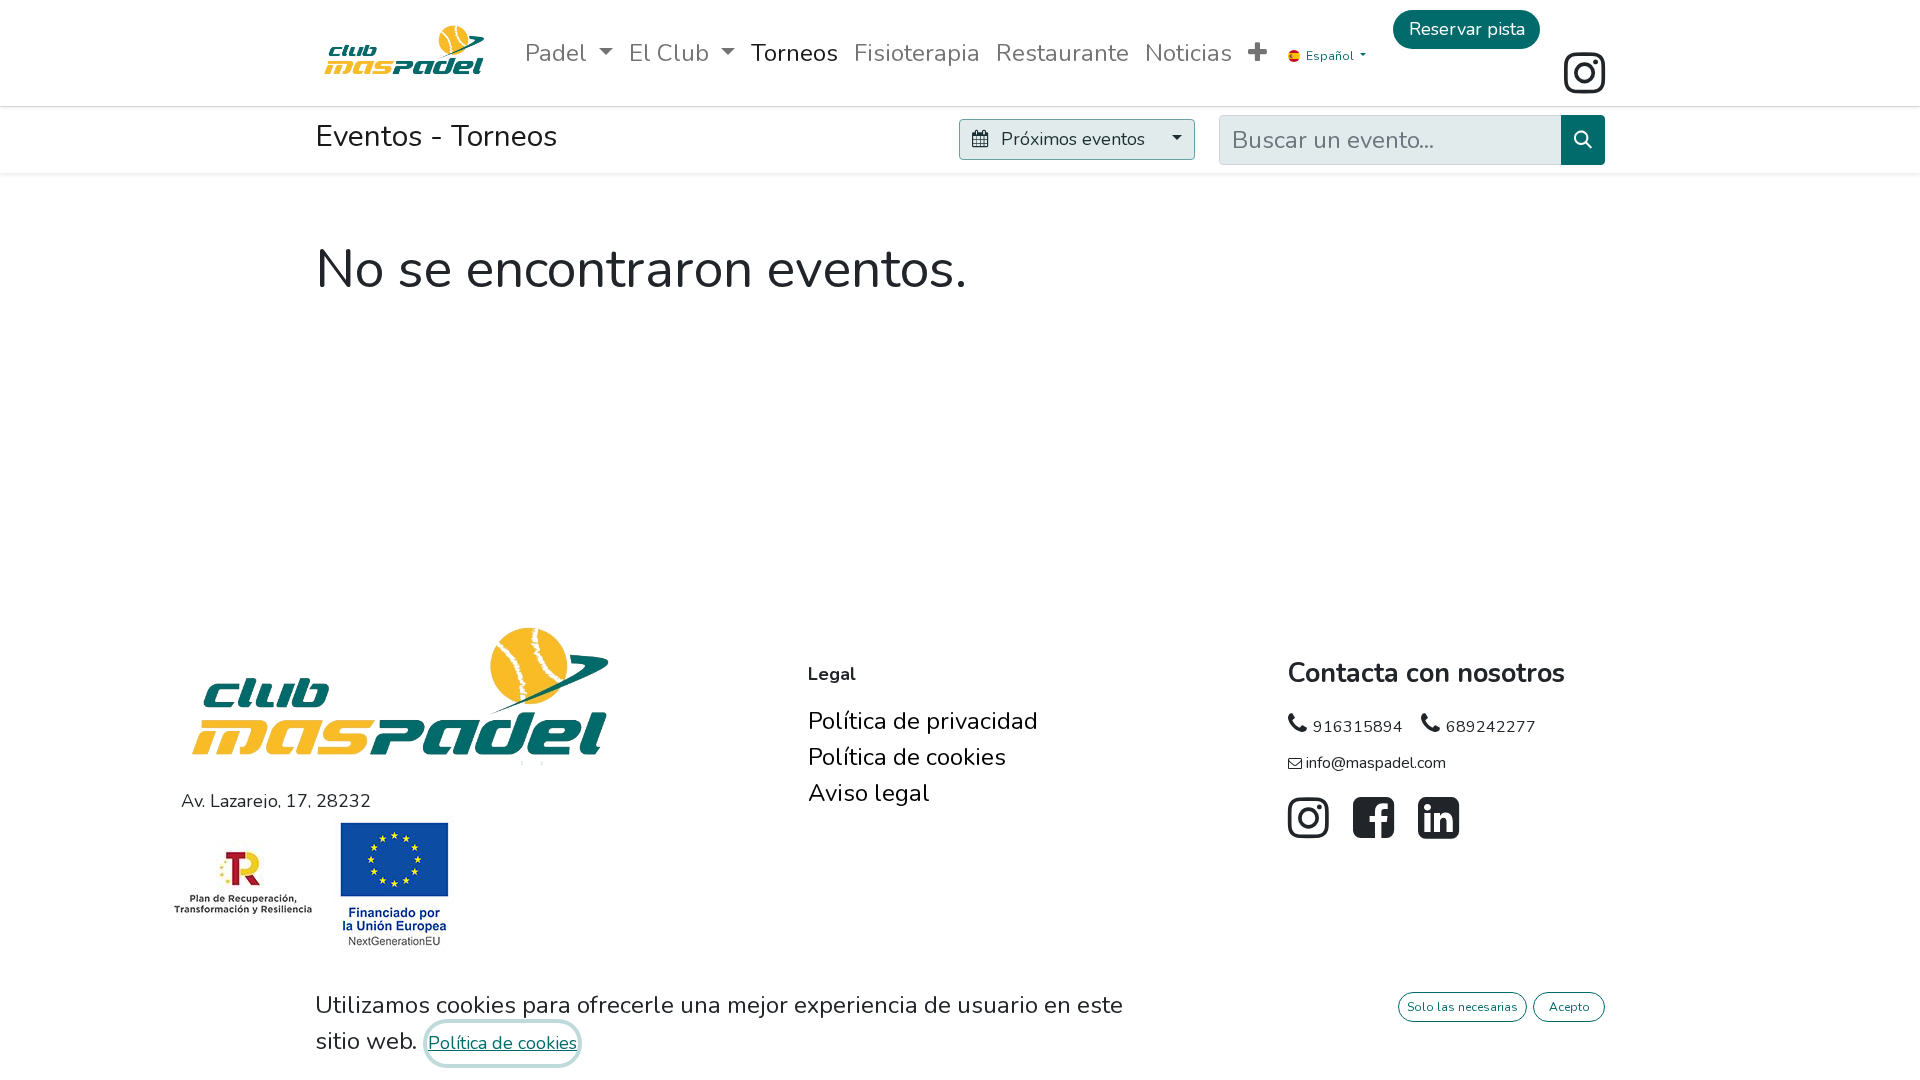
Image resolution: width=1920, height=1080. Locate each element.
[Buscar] (1583, 140)
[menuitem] (794, 53)
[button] (1257, 53)
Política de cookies (502, 1043)
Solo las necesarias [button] (1462, 1007)
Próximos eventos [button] (1073, 139)
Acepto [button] (1569, 1007)
